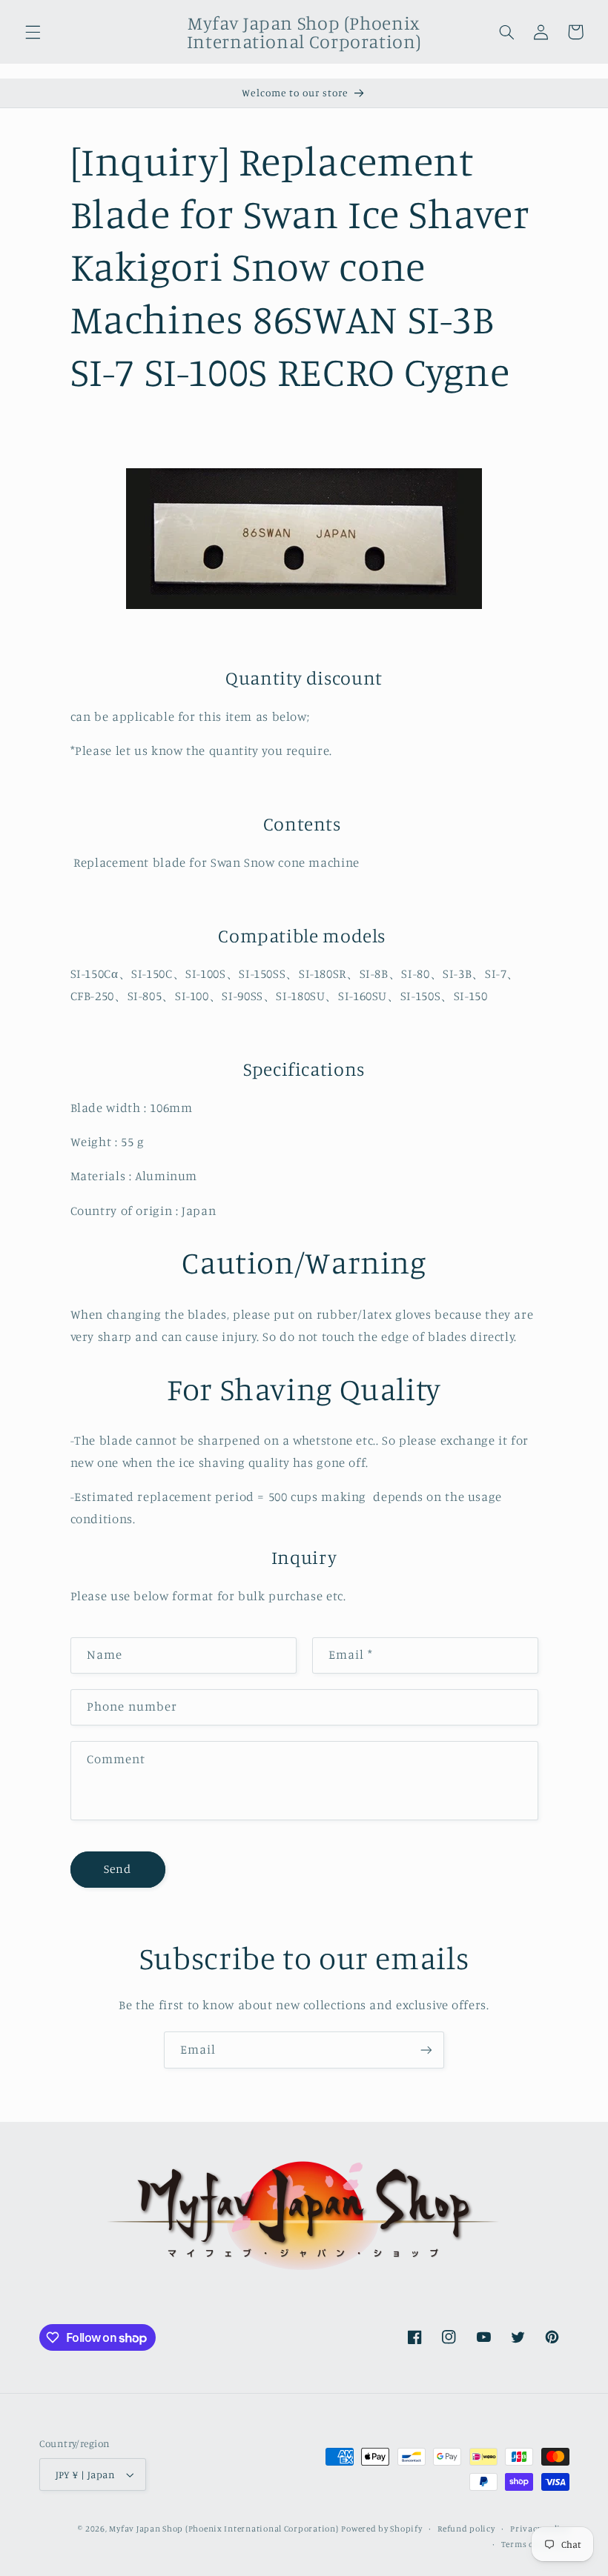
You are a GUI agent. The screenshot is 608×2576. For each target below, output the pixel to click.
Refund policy (466, 2529)
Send (118, 1869)
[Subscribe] (426, 2050)
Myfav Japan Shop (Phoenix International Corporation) (224, 2529)
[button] (33, 32)
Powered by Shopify (381, 2529)
